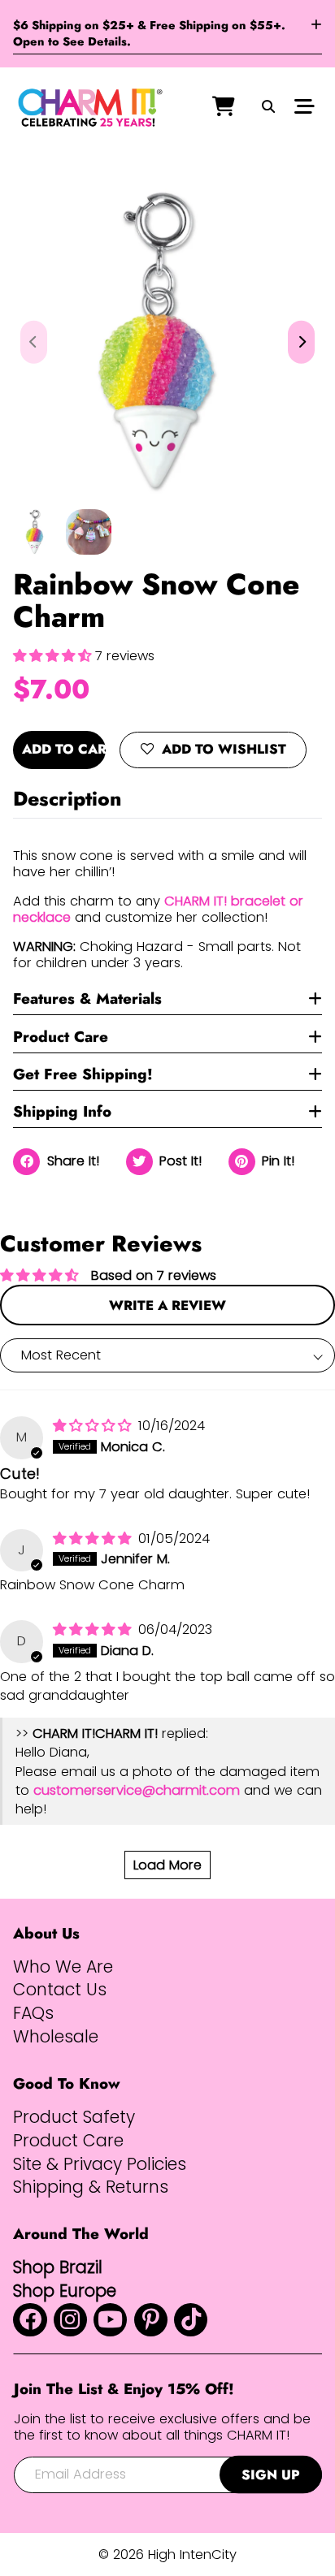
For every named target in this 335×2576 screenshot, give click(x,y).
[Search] (268, 108)
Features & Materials (87, 998)
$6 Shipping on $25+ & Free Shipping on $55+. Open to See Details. (149, 34)
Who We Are (63, 1967)
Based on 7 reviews (154, 1275)
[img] (94, 1426)
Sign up (271, 2474)
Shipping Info (62, 1111)
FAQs (33, 2013)
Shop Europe (65, 2291)
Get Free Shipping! (83, 1074)
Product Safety (74, 2117)
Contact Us (60, 1990)
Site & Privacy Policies (100, 2164)
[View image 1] (36, 532)
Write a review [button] (167, 1305)
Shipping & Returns (91, 2187)
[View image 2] (89, 532)
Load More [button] (167, 1865)
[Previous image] (34, 342)
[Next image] (301, 342)
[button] (54, 656)
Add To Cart (64, 749)
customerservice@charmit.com (137, 1790)
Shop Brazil (58, 2267)
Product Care (61, 1037)
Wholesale (56, 2037)
